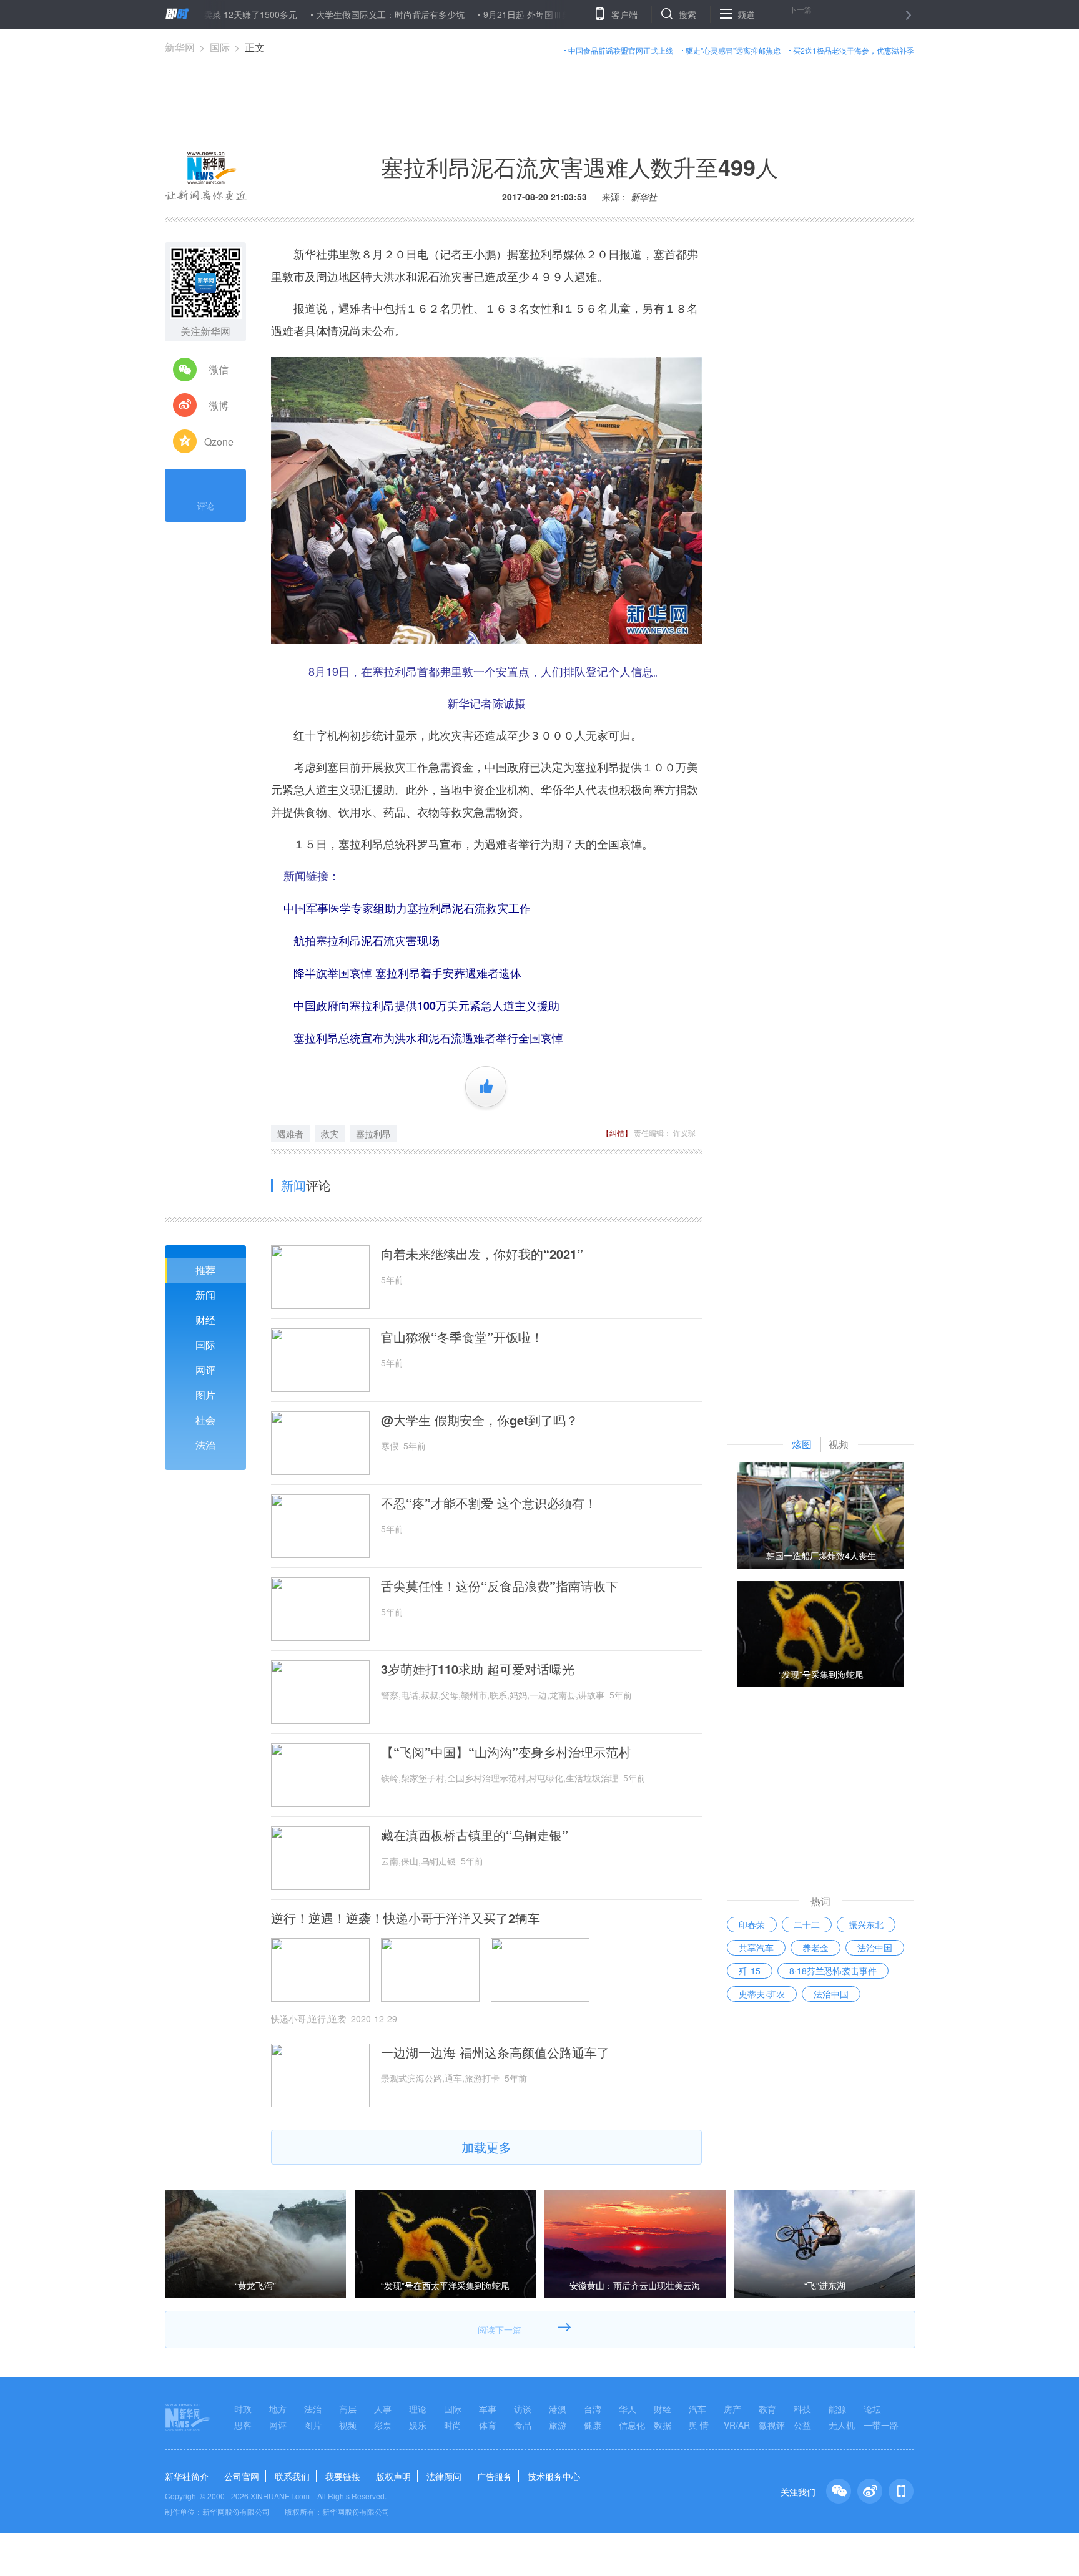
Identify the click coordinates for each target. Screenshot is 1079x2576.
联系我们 (292, 2476)
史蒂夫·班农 (762, 1994)
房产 (732, 2409)
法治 (205, 1445)
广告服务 (495, 2476)
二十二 (807, 1924)
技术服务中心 (554, 2476)
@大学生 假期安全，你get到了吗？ (480, 1420)
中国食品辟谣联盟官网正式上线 (621, 50)
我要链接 (343, 2476)
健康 (593, 2425)
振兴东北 (866, 1924)
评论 (205, 506)
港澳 (558, 2409)
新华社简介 (187, 2476)
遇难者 (290, 1134)
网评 (205, 1370)
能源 (837, 2409)
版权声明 (393, 2476)
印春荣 (752, 1924)
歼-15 (750, 1971)
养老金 (815, 1947)
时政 (243, 2409)
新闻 (205, 1295)
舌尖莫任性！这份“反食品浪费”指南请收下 (500, 1586)
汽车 (697, 2409)
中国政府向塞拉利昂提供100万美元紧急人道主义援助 (426, 1006)
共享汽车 (756, 1947)
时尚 (453, 2425)
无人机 (842, 2425)
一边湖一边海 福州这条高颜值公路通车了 (495, 2052)
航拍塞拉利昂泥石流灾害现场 (367, 941)
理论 (418, 2409)
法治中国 (875, 1947)
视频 (348, 2425)
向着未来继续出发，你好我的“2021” (482, 1254)
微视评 (772, 2425)
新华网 (180, 47)
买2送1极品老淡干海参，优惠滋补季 (854, 50)
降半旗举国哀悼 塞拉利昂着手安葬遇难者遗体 (407, 973)
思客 (243, 2425)
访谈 (523, 2409)
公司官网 (242, 2476)
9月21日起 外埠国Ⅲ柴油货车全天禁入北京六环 (512, 14)
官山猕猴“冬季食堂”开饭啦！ (462, 1337)
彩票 (383, 2425)
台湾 (593, 2409)
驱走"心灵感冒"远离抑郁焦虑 (733, 50)
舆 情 (699, 2425)
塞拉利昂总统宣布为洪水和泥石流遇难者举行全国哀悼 (428, 1038)
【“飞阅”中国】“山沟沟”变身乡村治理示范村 (506, 1752)
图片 (205, 1395)
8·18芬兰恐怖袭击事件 (833, 1971)
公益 (802, 2425)
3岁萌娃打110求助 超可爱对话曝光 (478, 1669)
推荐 (205, 1270)
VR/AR (737, 2425)
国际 (220, 47)
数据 (663, 2425)
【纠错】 (617, 1133)
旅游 (558, 2425)
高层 (348, 2409)
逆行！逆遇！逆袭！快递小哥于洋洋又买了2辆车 (406, 1918)
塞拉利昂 (373, 1134)
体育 (488, 2425)
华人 (628, 2409)
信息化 (632, 2425)
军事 (488, 2409)
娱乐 (418, 2425)
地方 (278, 2409)
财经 (205, 1320)
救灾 (330, 1134)
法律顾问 (444, 2476)
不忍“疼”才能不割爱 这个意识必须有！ (489, 1503)
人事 (383, 2409)
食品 (523, 2425)
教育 (767, 2409)
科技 (802, 2409)
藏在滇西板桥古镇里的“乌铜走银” (475, 1835)
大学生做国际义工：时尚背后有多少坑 (327, 14)
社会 (205, 1420)
